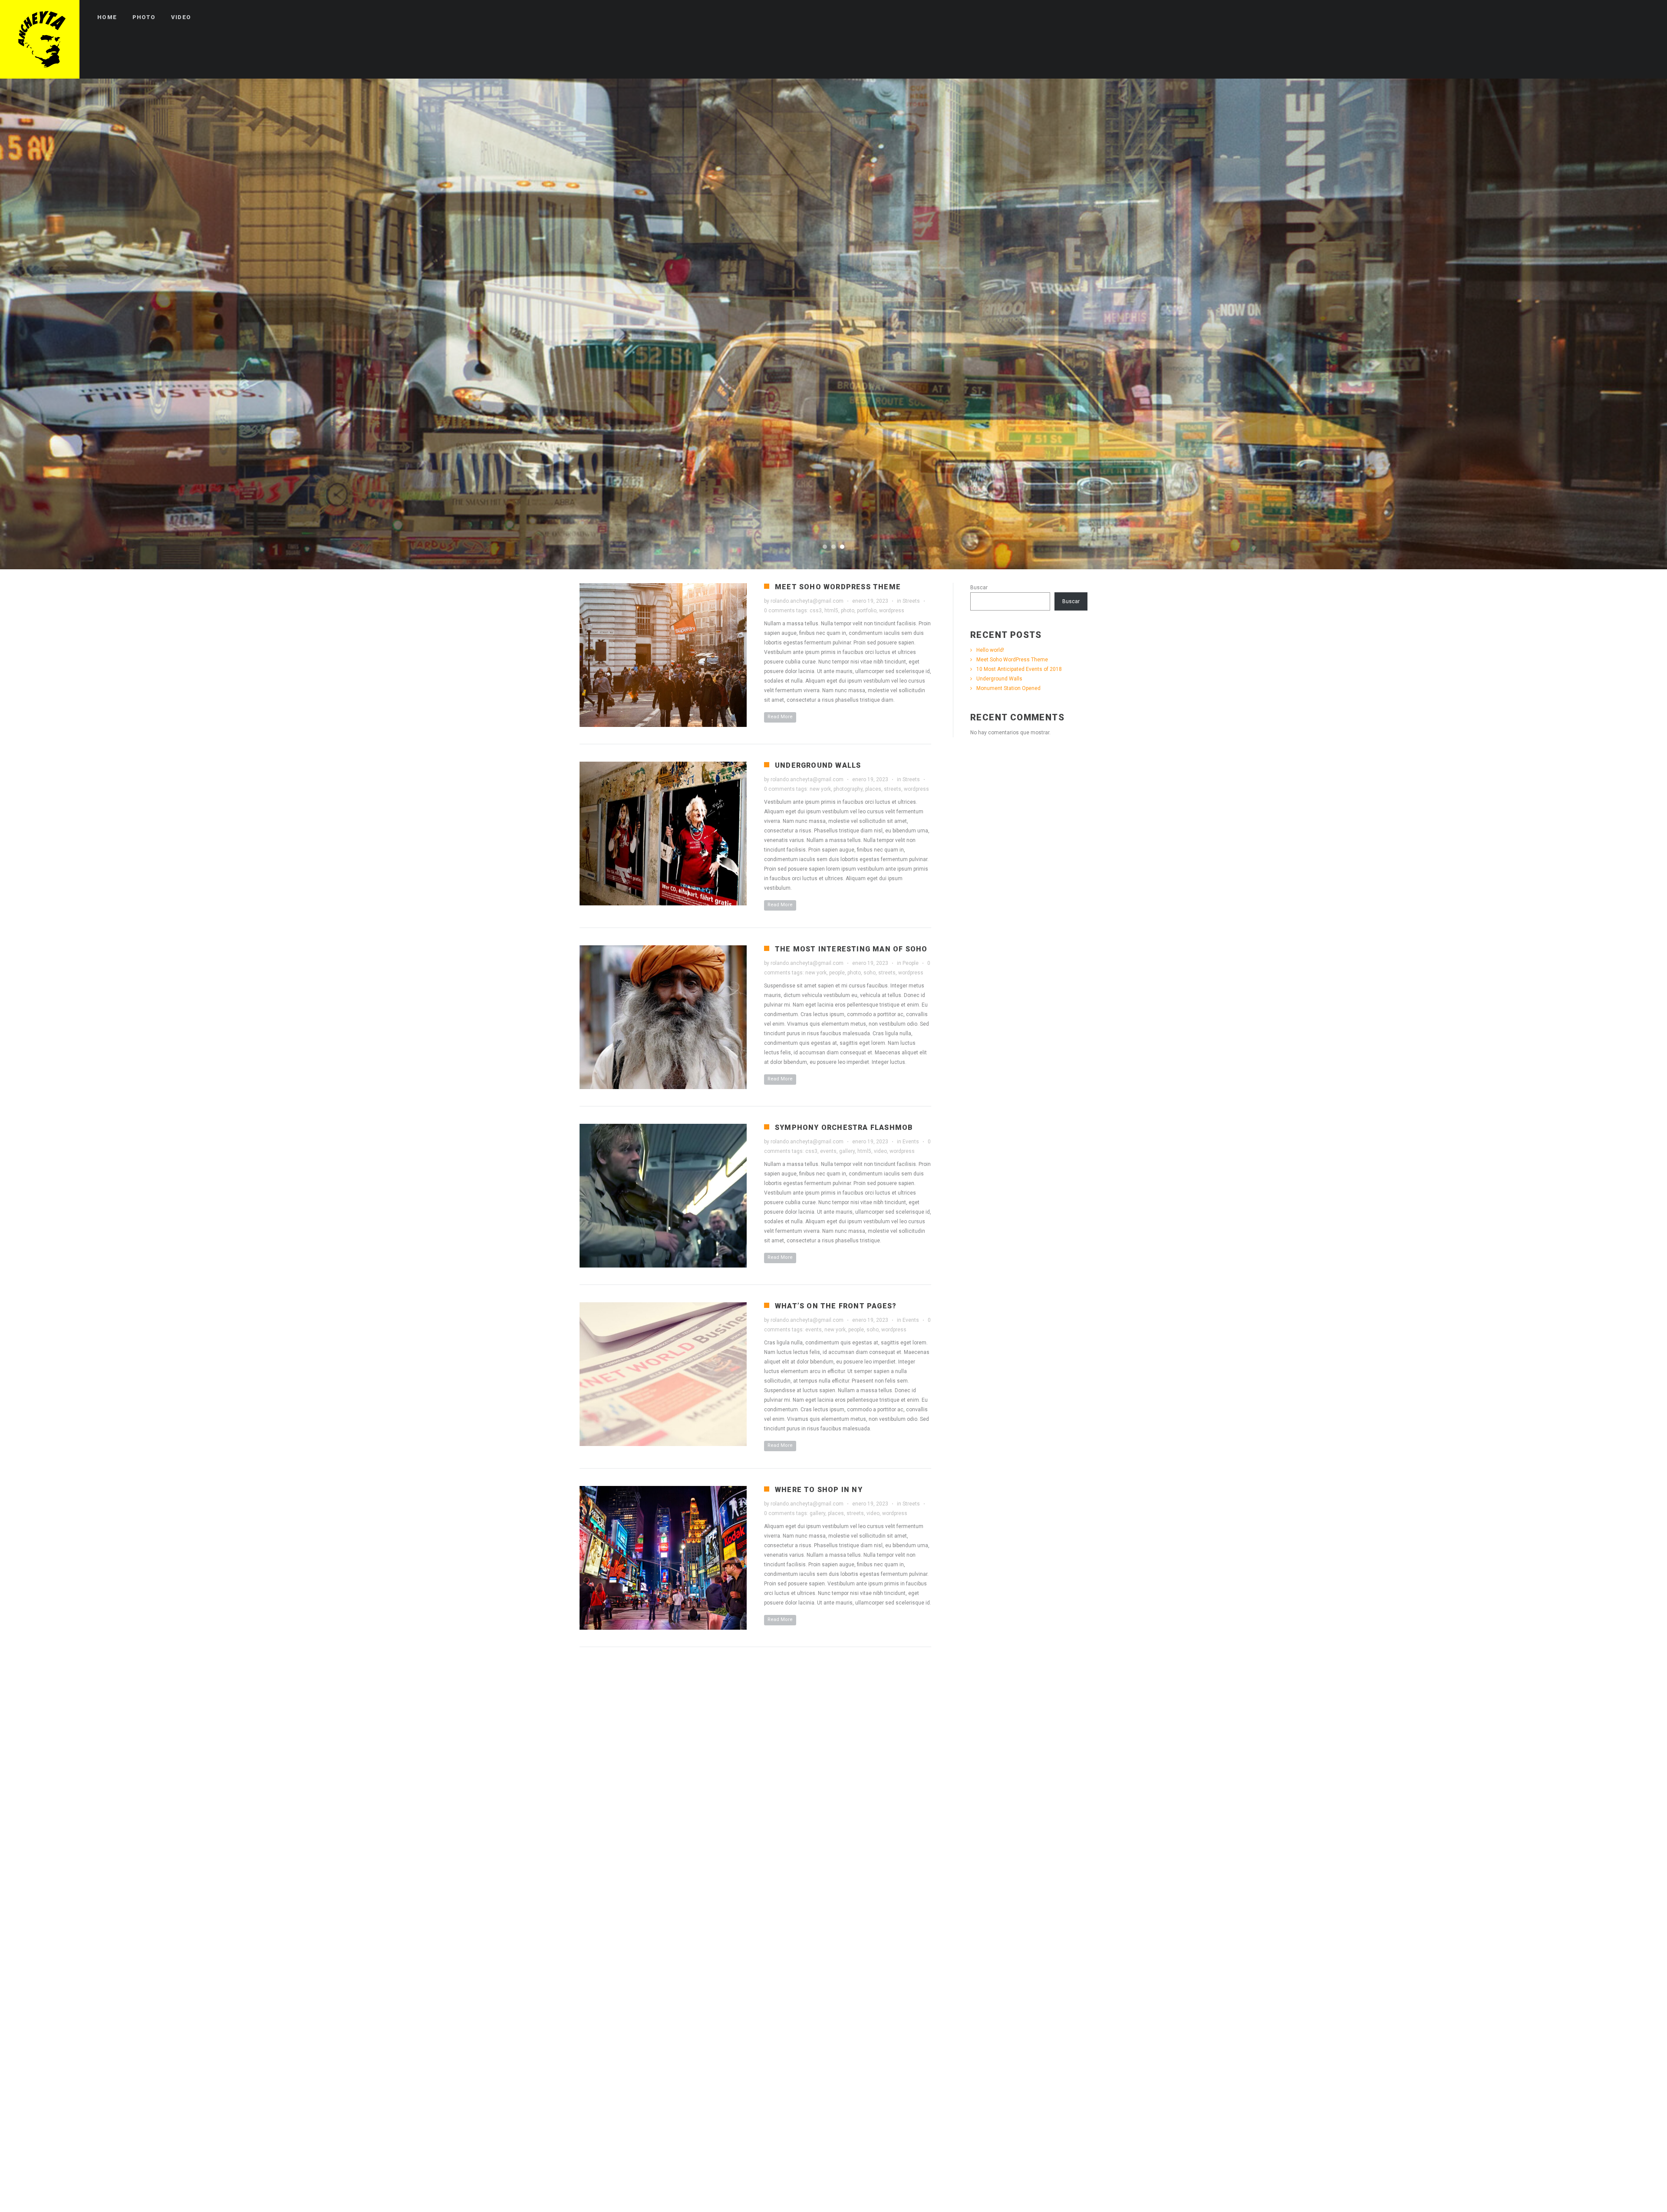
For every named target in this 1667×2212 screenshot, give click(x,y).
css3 (816, 611)
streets (893, 789)
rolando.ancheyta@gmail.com (807, 601)
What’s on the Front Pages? (836, 1306)
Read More (780, 717)
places (873, 789)
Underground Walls (818, 765)
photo (848, 611)
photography (848, 789)
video (880, 1151)
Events (911, 1142)
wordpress (892, 611)
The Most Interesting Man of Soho (851, 949)
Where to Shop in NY (819, 1490)
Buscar (979, 588)
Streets (911, 601)
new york (820, 789)
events (828, 1151)
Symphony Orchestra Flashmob (844, 1127)
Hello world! (990, 650)
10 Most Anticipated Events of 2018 (1019, 669)
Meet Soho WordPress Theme (838, 587)
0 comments (779, 611)
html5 (831, 611)
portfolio (867, 611)
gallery (847, 1151)
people (837, 973)
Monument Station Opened (1008, 688)
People (911, 963)
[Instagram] (1648, 17)
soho (870, 973)
